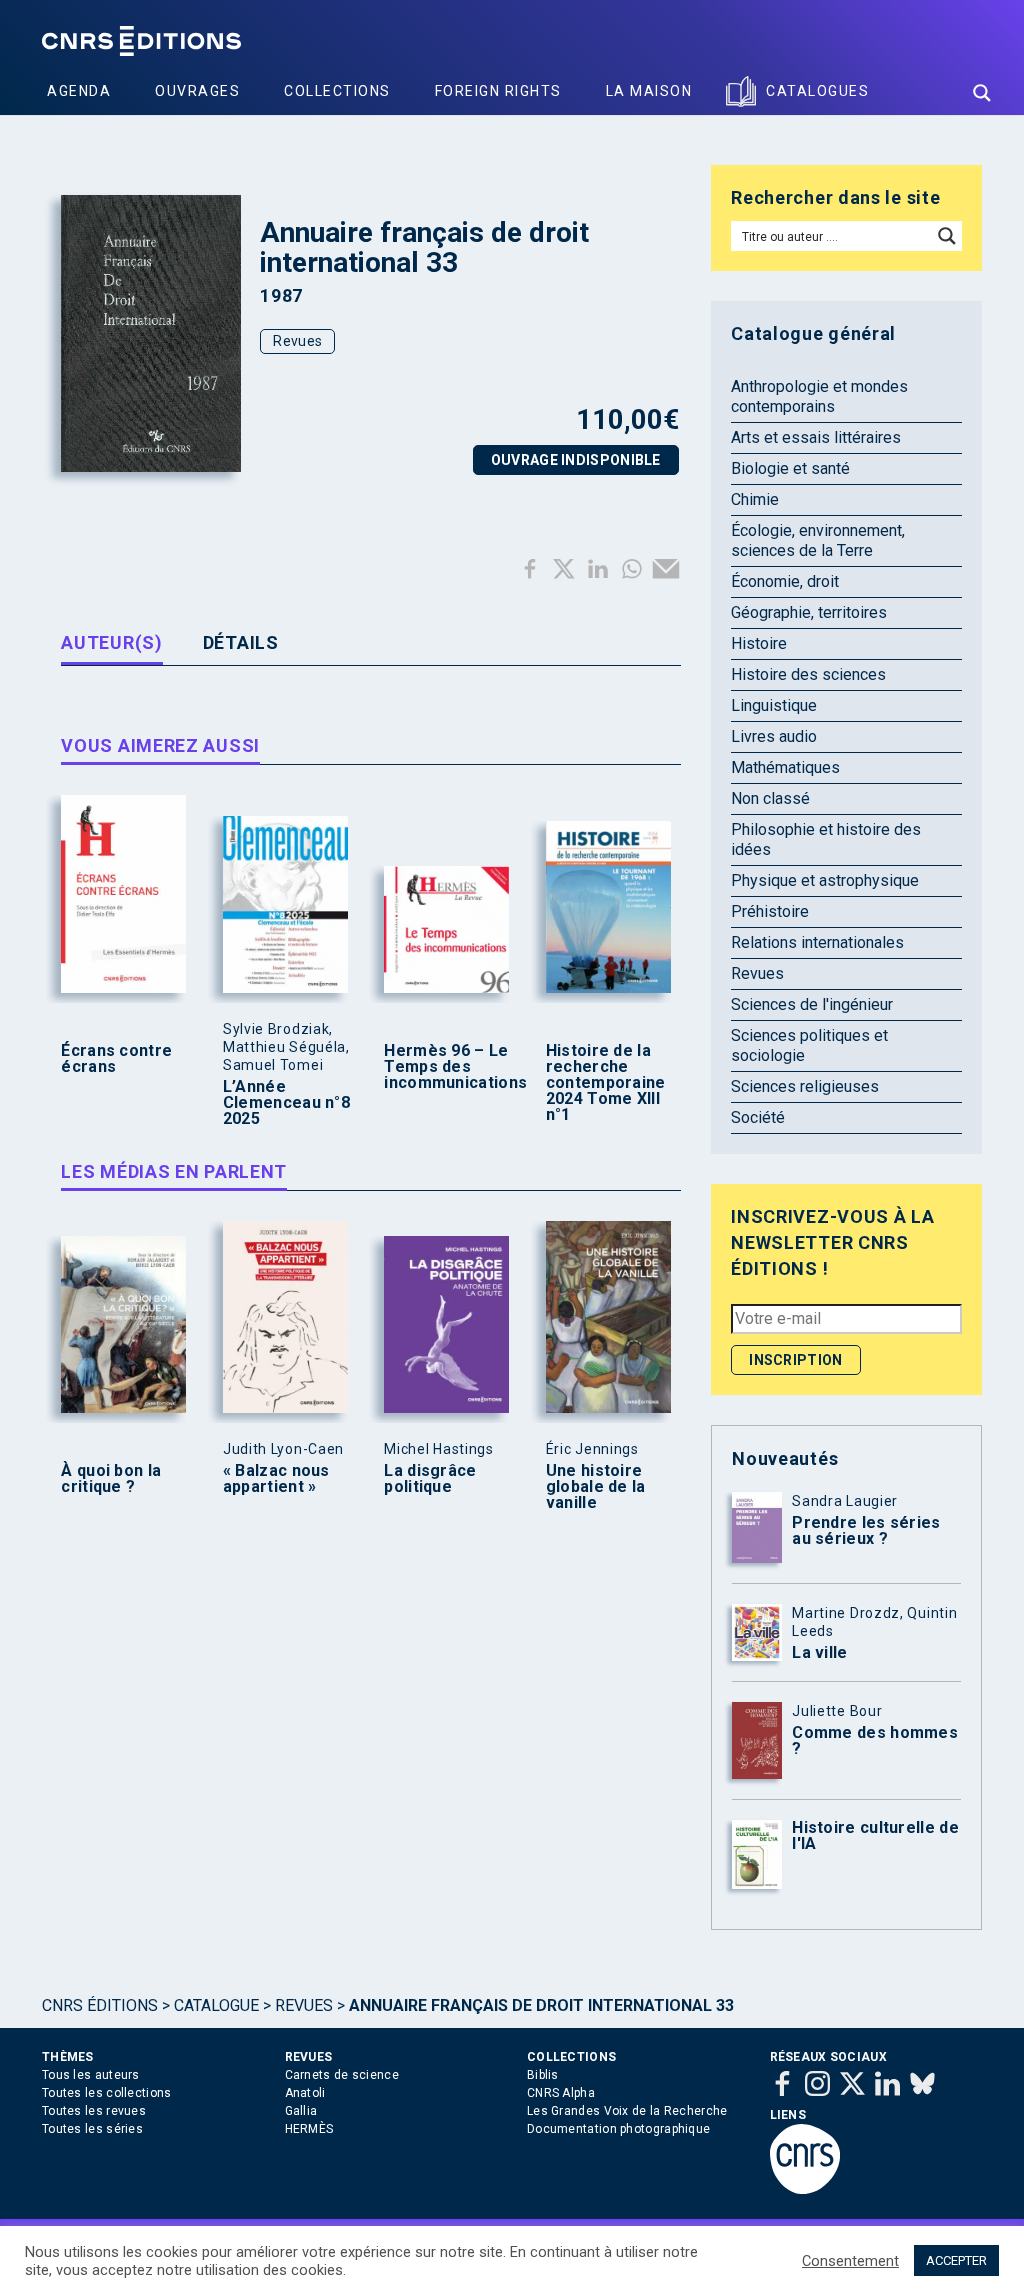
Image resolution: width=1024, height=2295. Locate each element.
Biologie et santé (790, 468)
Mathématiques (785, 767)
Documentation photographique (618, 2129)
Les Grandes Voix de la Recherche (627, 2111)
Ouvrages (197, 91)
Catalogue (216, 2005)
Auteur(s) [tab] (111, 642)
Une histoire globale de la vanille (596, 1487)
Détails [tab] (241, 642)
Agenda (79, 91)
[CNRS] (805, 2190)
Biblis (543, 2075)
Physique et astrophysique (825, 880)
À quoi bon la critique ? (111, 1479)
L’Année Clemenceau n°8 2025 (286, 1103)
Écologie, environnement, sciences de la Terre (818, 540)
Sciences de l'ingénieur (812, 1004)
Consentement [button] (850, 2261)
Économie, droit (785, 581)
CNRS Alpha (561, 2093)
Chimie (755, 499)
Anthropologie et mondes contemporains (819, 396)
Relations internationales (817, 942)
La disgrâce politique (430, 1479)
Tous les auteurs (91, 2075)
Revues (297, 341)
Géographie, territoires (809, 612)
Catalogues (817, 91)
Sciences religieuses (805, 1086)
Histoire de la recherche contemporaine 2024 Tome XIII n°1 (606, 1083)
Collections (337, 91)
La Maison (649, 91)
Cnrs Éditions (100, 2005)
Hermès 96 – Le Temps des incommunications (450, 1067)
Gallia (301, 2111)
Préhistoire (770, 911)
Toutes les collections (107, 2093)
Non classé (770, 798)
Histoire (759, 643)
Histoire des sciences (808, 674)
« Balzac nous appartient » (276, 1479)
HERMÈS (309, 2129)
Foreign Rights (498, 91)
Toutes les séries (92, 2129)
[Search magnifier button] (982, 93)
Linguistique (774, 705)
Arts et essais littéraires (816, 437)
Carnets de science (342, 2075)
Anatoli (305, 2093)
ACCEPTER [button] (956, 2260)
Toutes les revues (94, 2111)
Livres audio (774, 736)
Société (758, 1117)
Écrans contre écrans (116, 1059)
